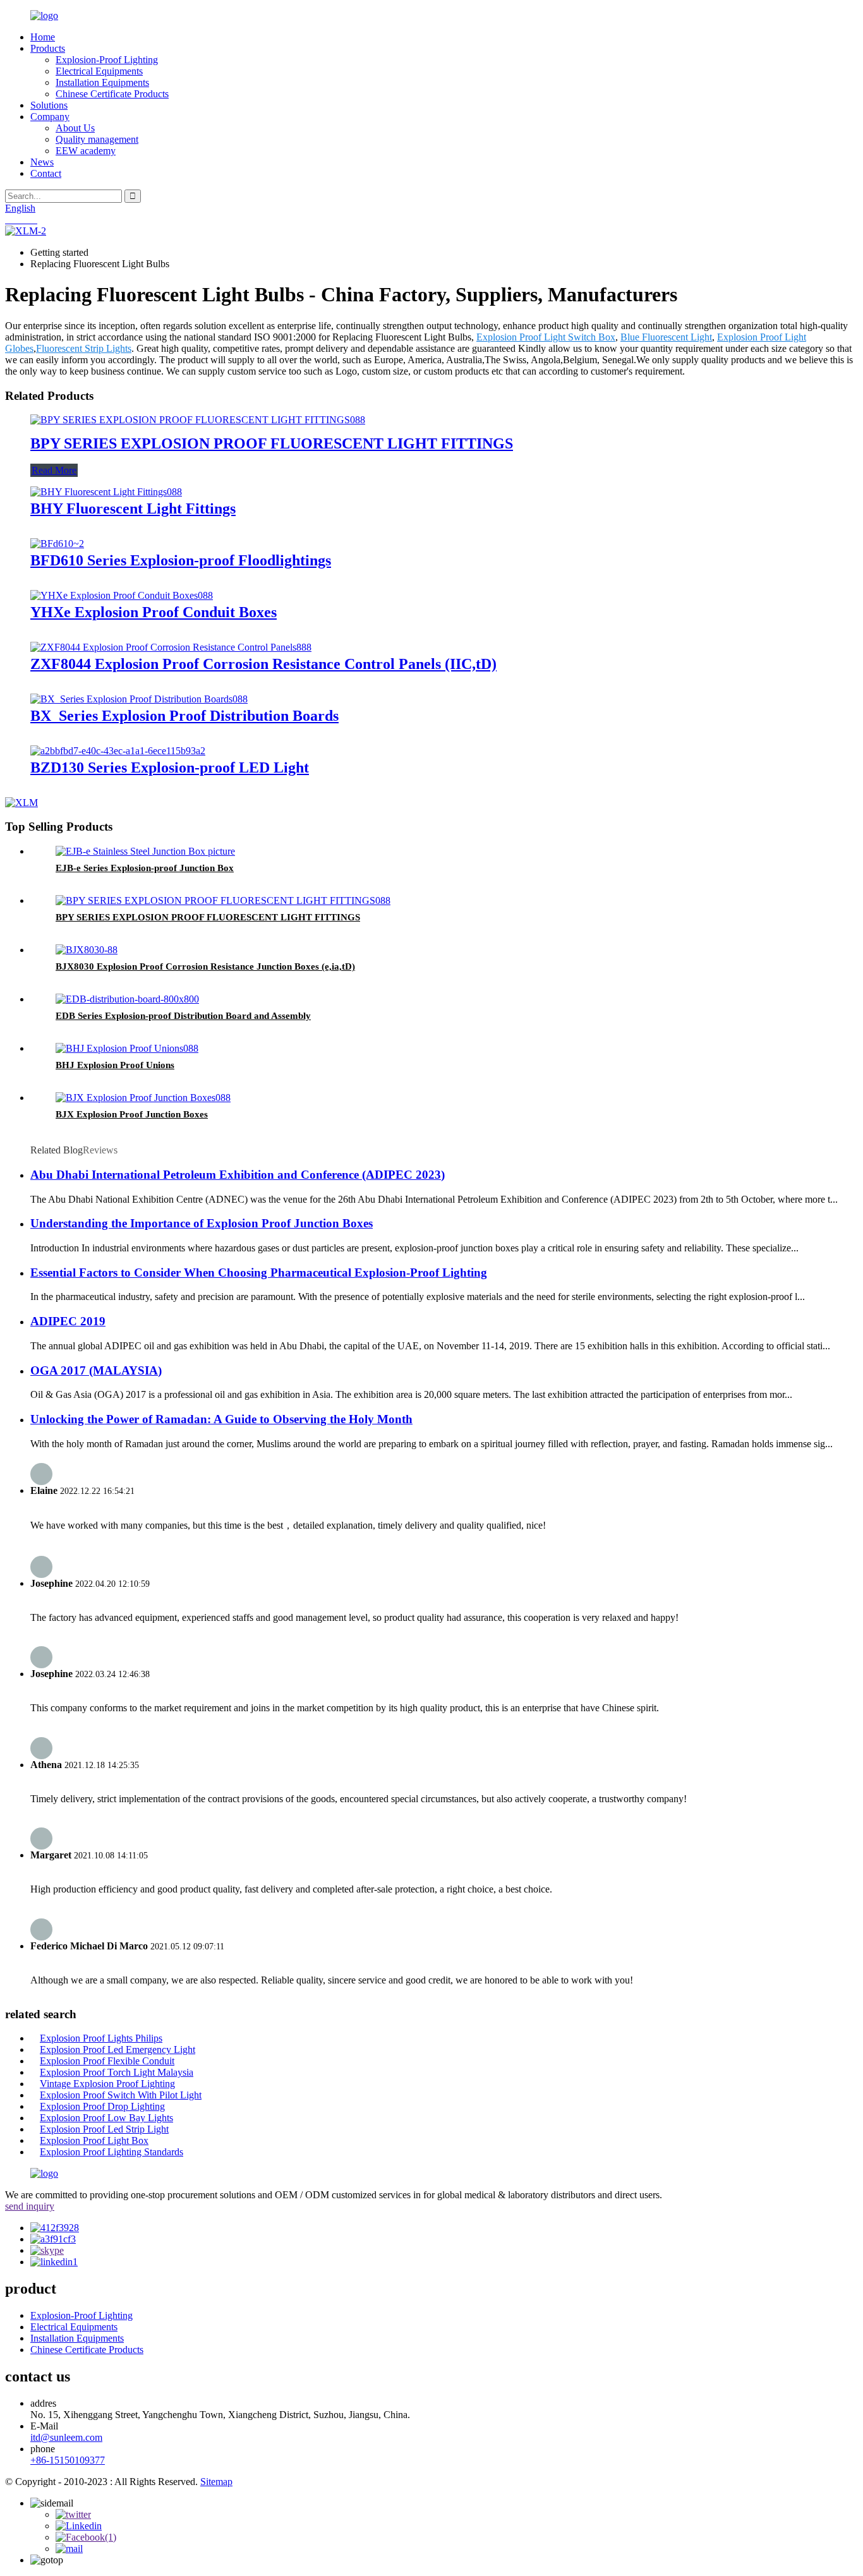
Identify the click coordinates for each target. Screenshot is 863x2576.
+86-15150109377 (68, 2460)
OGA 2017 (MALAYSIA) (96, 1370)
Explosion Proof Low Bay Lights (106, 2118)
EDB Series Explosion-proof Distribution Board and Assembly (183, 1016)
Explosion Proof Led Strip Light (104, 2129)
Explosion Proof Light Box (94, 2140)
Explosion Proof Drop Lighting (102, 2106)
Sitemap (216, 2482)
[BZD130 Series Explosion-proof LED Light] (118, 751)
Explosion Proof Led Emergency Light (118, 2049)
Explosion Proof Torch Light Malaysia (117, 2072)
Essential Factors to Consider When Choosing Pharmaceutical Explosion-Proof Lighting (259, 1273)
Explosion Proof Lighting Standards (112, 2152)
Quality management (97, 139)
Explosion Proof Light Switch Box (546, 337)
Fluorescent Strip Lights (84, 348)
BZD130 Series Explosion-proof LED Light (170, 767)
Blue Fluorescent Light (666, 337)
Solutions (49, 105)
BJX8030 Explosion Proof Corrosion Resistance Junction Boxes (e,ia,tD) (205, 966)
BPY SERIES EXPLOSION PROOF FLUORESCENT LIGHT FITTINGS (272, 443)
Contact (46, 173)
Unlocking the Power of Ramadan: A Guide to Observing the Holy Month (221, 1419)
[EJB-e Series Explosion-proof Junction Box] (145, 851)
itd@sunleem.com (66, 2437)
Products (48, 48)
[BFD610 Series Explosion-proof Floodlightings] (57, 544)
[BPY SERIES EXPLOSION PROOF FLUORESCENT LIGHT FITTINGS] (198, 420)
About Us (75, 128)
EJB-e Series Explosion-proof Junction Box (145, 868)
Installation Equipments (102, 82)
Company (50, 117)
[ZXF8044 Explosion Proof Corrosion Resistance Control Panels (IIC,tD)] (171, 647)
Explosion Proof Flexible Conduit (107, 2061)
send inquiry (30, 2206)
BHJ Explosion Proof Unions (115, 1065)
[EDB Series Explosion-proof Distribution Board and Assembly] (127, 999)
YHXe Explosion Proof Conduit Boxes (154, 612)
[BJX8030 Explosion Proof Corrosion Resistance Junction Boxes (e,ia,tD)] (87, 950)
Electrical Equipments (99, 71)
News (42, 162)
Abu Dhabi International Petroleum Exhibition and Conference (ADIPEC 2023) (238, 1175)
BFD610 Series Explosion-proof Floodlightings (181, 560)
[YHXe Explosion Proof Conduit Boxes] (122, 595)
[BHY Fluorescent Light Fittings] (106, 492)
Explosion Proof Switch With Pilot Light (121, 2095)
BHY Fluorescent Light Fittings (133, 509)
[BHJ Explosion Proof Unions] (127, 1048)
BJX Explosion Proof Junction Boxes (132, 1114)
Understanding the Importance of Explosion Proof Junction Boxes (202, 1223)
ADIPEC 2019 (68, 1321)
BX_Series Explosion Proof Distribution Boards (184, 716)
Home (43, 37)
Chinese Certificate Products (112, 94)
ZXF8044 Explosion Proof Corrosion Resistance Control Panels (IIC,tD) (263, 664)
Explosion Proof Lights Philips (101, 2038)
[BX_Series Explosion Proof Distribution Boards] (139, 699)
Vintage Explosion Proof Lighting (107, 2084)
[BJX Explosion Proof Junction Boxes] (143, 1098)
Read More (54, 470)
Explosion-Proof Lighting (107, 60)
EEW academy (86, 151)
